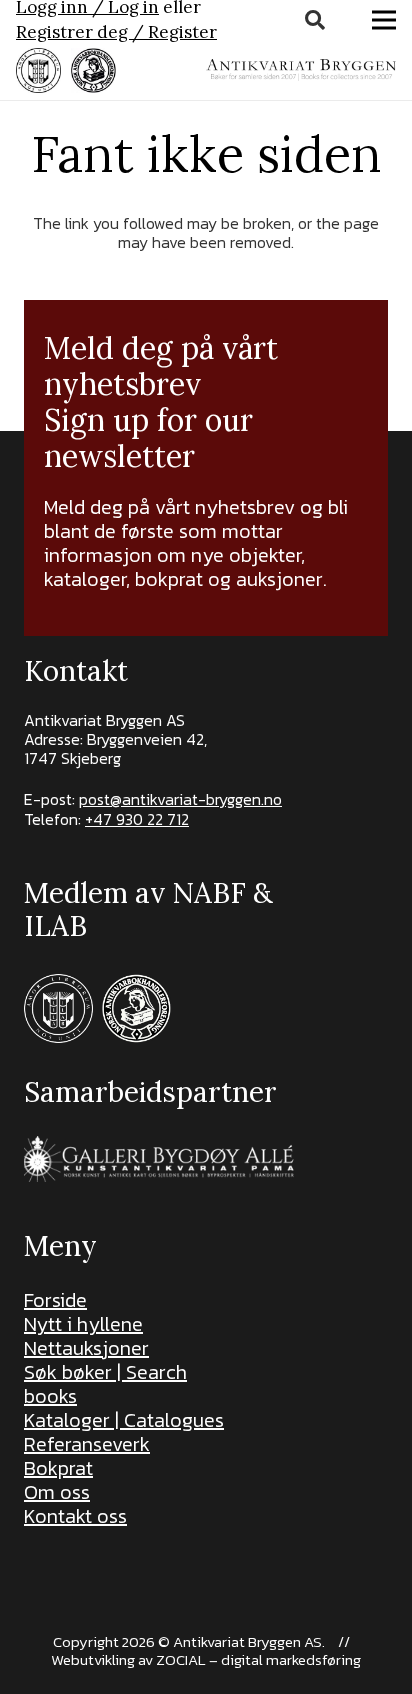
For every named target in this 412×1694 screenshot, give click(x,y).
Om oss (57, 1492)
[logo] (301, 70)
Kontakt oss (75, 1516)
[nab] (93, 70)
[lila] (38, 70)
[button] (315, 20)
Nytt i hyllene (83, 1324)
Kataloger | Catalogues (124, 1420)
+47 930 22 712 (137, 819)
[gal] (161, 1158)
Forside (55, 1300)
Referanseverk (87, 1444)
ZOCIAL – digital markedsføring (258, 1659)
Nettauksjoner (86, 1348)
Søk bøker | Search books (105, 1384)
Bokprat (58, 1468)
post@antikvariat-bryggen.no (180, 799)
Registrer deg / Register (116, 32)
